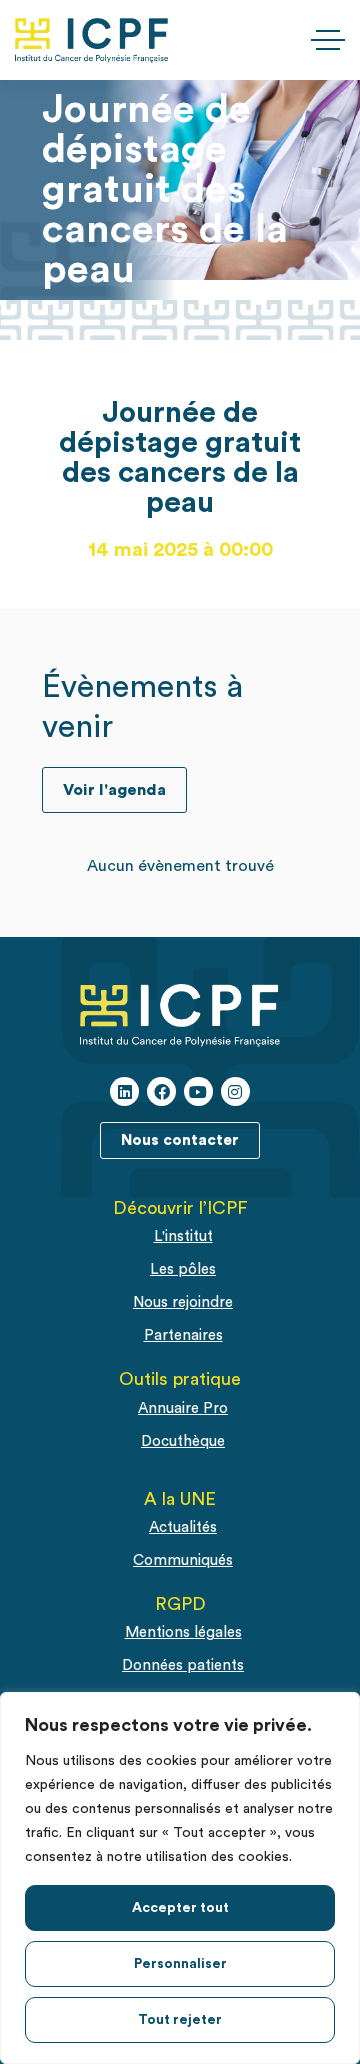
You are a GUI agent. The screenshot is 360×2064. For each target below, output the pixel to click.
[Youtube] (198, 1091)
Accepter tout (180, 1908)
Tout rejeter (180, 2020)
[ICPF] (91, 40)
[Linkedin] (124, 1091)
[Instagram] (235, 1091)
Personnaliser (180, 1964)
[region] (180, 1878)
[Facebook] (161, 1091)
